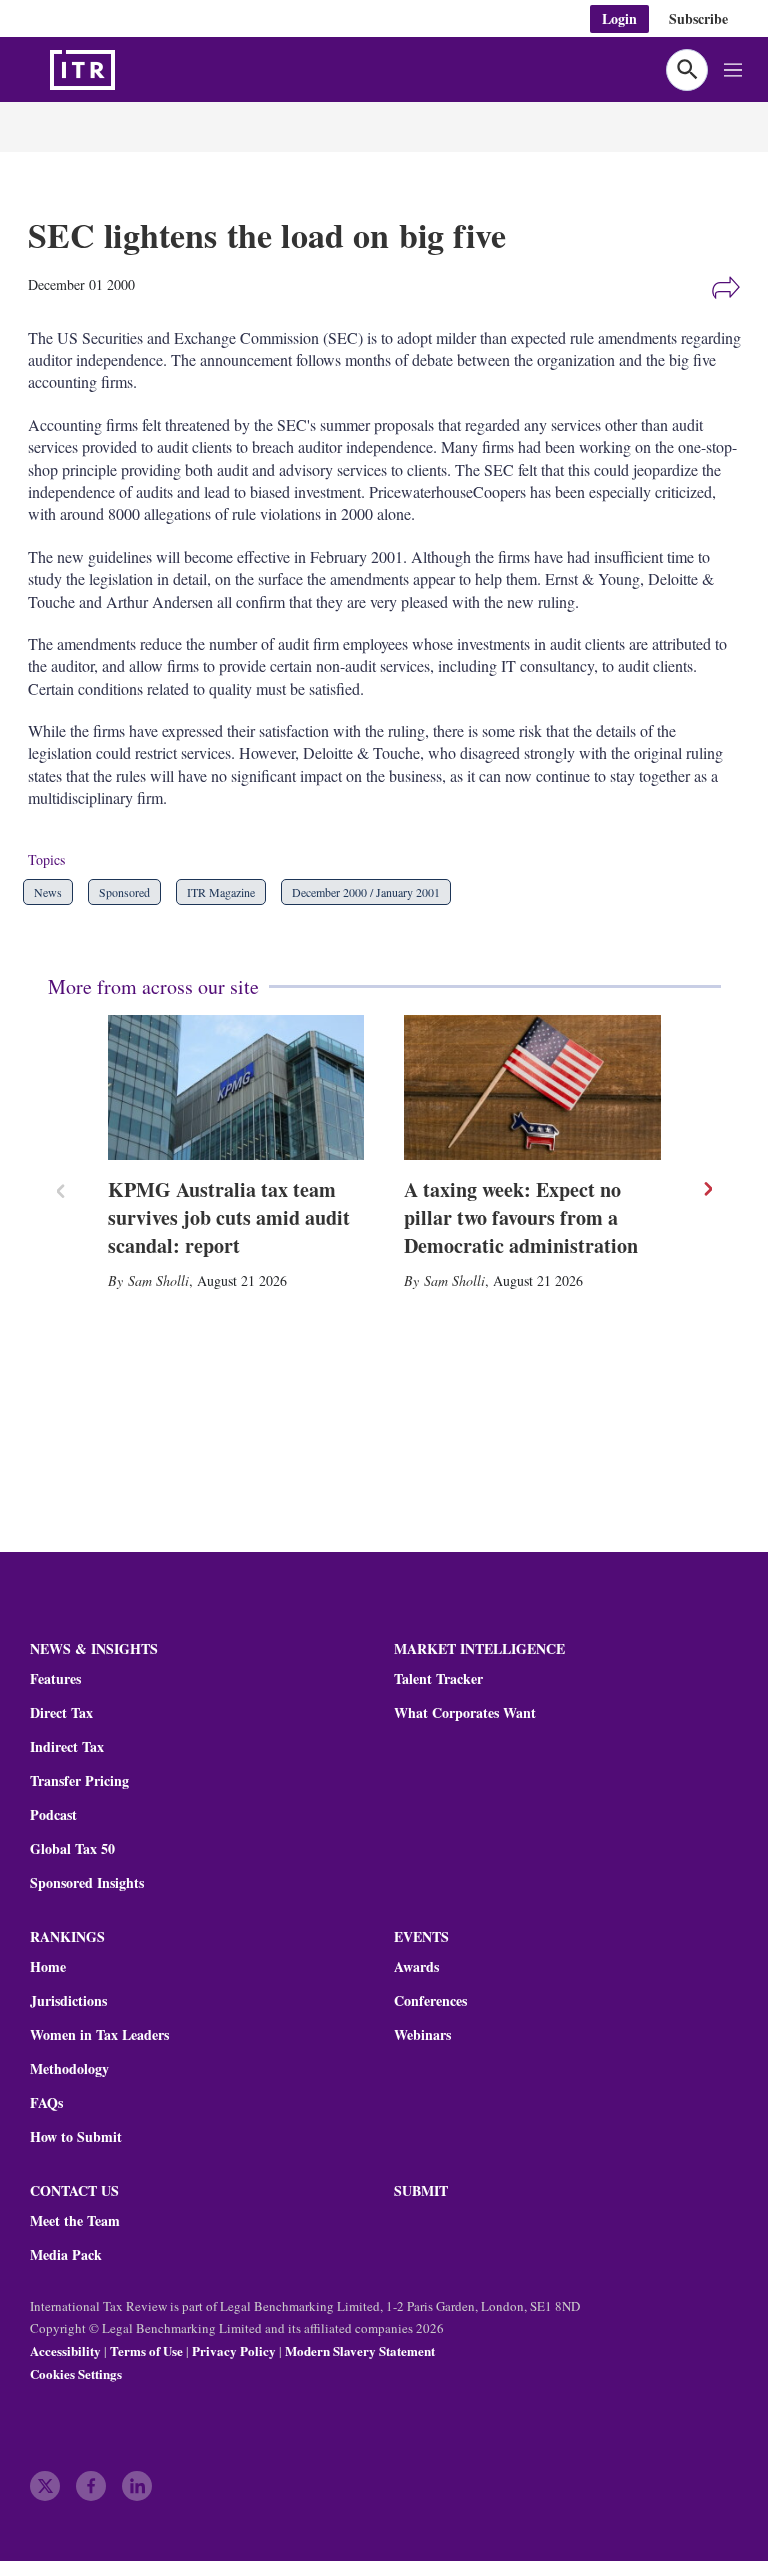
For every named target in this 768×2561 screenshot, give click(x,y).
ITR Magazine (221, 892)
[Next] (707, 1189)
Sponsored (124, 892)
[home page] (130, 70)
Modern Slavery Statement (360, 2350)
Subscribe (698, 18)
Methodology (69, 2069)
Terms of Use (146, 2350)
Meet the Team (75, 2221)
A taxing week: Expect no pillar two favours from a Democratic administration (521, 1217)
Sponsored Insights (87, 1883)
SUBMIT (421, 2190)
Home (48, 1967)
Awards (416, 1967)
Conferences (430, 2001)
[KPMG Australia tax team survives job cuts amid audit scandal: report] (236, 1087)
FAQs (46, 2103)
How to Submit (76, 2137)
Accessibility (65, 2350)
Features (55, 1679)
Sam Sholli (158, 1280)
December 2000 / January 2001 (366, 892)
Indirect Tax (67, 1747)
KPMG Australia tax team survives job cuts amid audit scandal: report (229, 1217)
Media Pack (66, 2255)
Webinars (422, 2035)
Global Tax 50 (72, 1849)
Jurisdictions (68, 2001)
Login (619, 18)
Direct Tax (61, 1713)
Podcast (53, 1815)
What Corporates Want (465, 1713)
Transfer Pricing (79, 1781)
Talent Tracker (438, 1679)
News (48, 892)
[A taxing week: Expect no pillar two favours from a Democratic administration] (532, 1087)
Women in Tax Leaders (99, 2035)
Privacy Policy (234, 2350)
